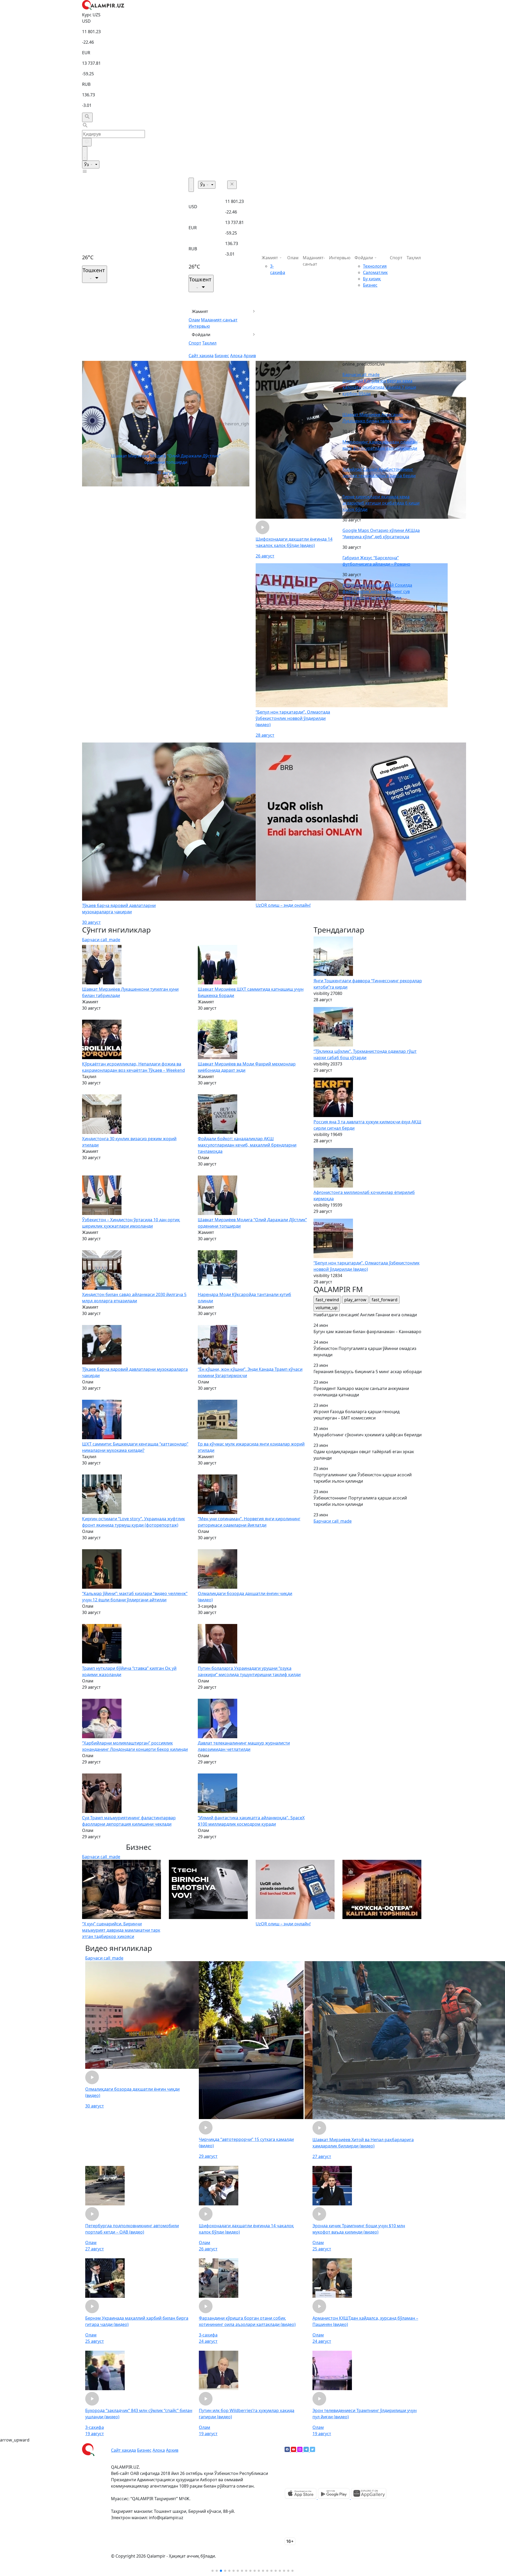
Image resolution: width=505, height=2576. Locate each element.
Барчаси (361, 375)
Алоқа (236, 356)
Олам (194, 320)
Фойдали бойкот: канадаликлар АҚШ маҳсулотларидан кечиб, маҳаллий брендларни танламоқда (247, 1145)
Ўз (87, 165)
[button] (213, 2571)
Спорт (195, 343)
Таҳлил (209, 343)
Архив (250, 356)
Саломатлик (375, 272)
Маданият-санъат (219, 320)
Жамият (200, 311)
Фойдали (201, 335)
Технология (375, 266)
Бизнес (222, 356)
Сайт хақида (201, 356)
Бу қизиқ (372, 279)
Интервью (199, 326)
